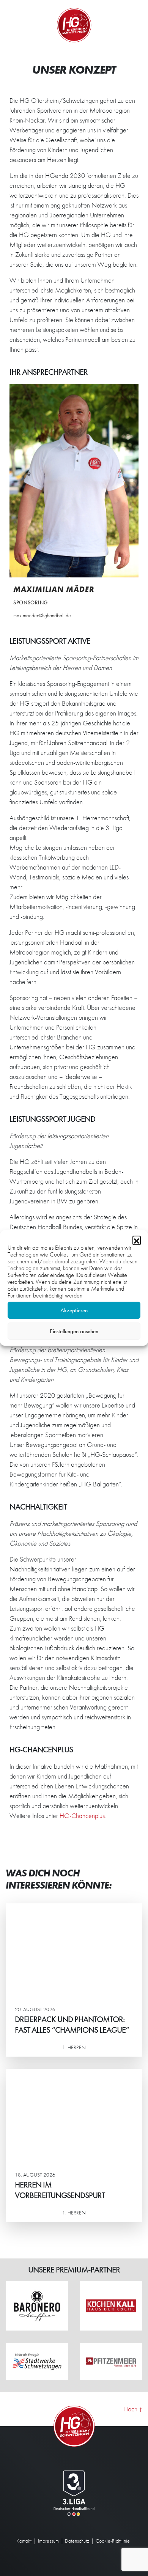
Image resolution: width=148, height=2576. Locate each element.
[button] (137, 1240)
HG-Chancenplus (82, 1816)
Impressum (48, 2541)
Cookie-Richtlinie (113, 2541)
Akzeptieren (74, 1310)
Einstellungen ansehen (74, 1331)
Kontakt (24, 2541)
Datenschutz (77, 2541)
